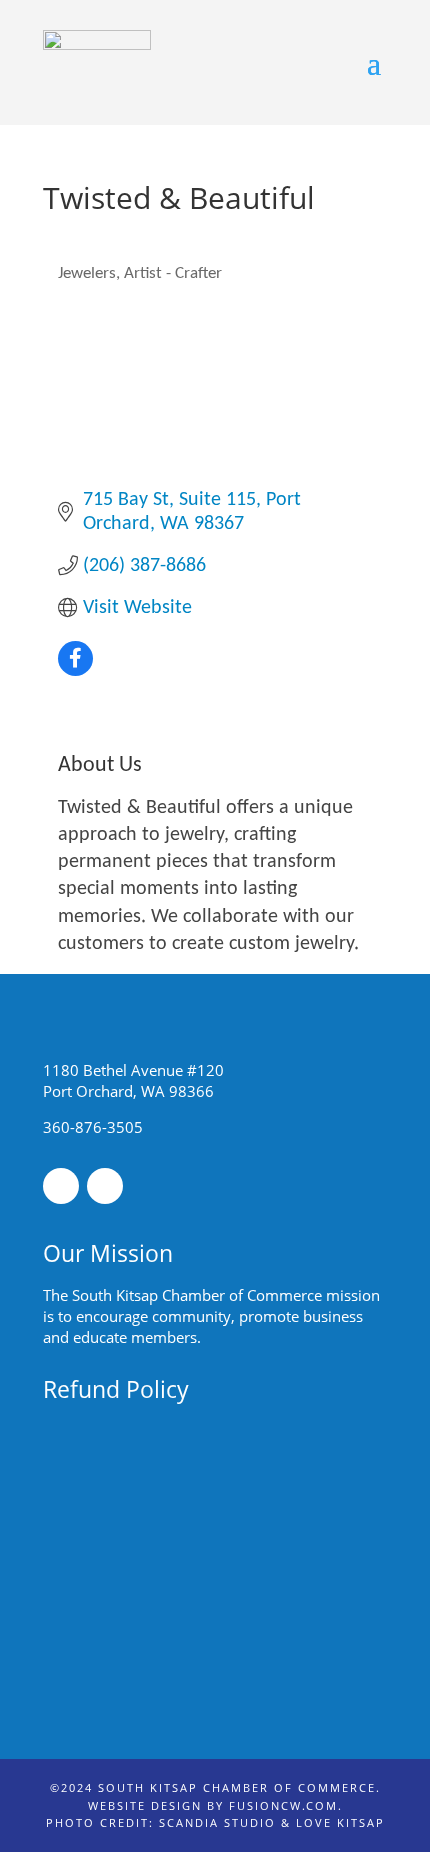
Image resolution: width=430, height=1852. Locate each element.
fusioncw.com (283, 1805)
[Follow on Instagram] (105, 1186)
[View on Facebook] (75, 671)
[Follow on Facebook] (61, 1186)
